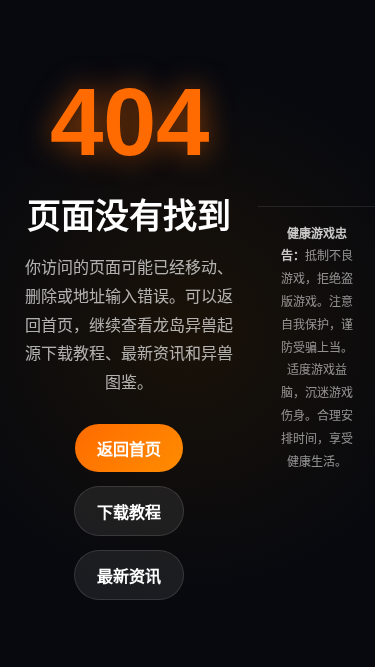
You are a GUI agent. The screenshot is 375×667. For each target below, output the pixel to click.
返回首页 (129, 449)
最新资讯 (129, 576)
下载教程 (129, 512)
